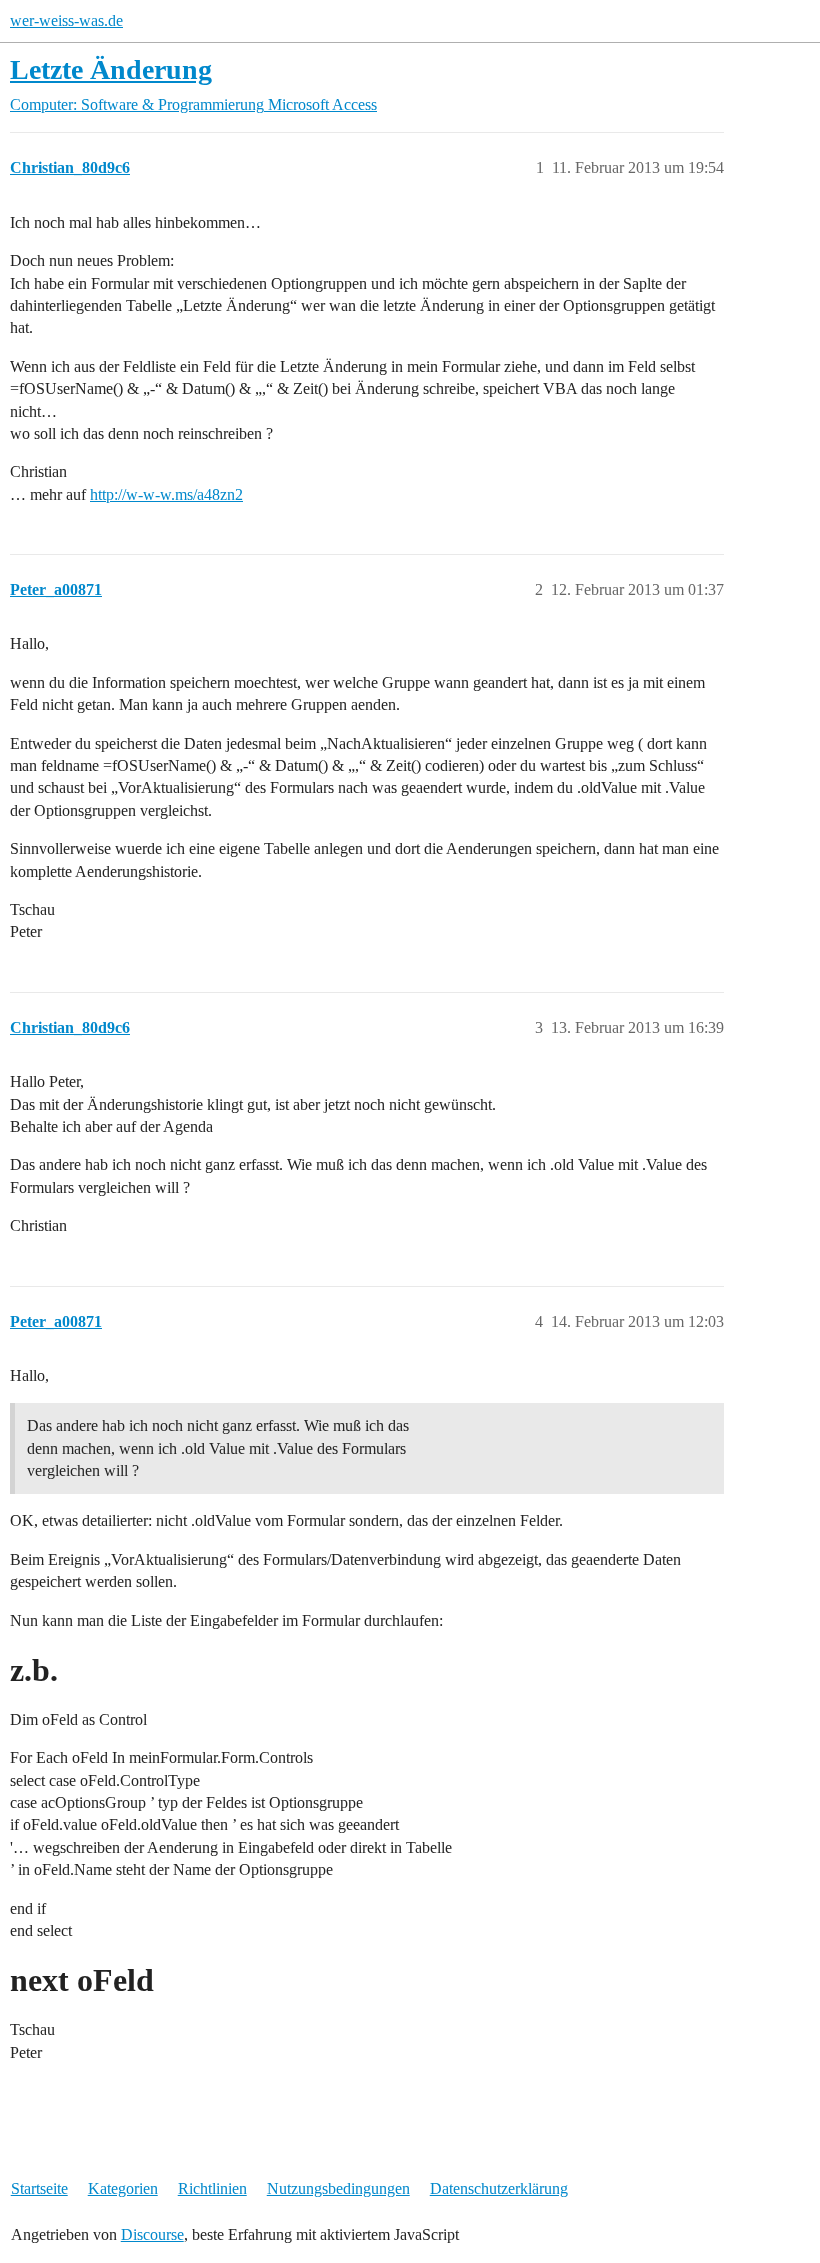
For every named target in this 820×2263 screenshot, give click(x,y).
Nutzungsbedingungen (338, 2188)
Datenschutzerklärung (499, 2188)
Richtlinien (212, 2188)
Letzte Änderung (111, 69)
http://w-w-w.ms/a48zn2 (166, 494)
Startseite (39, 2188)
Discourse (152, 2234)
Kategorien (123, 2188)
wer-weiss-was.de (66, 20)
